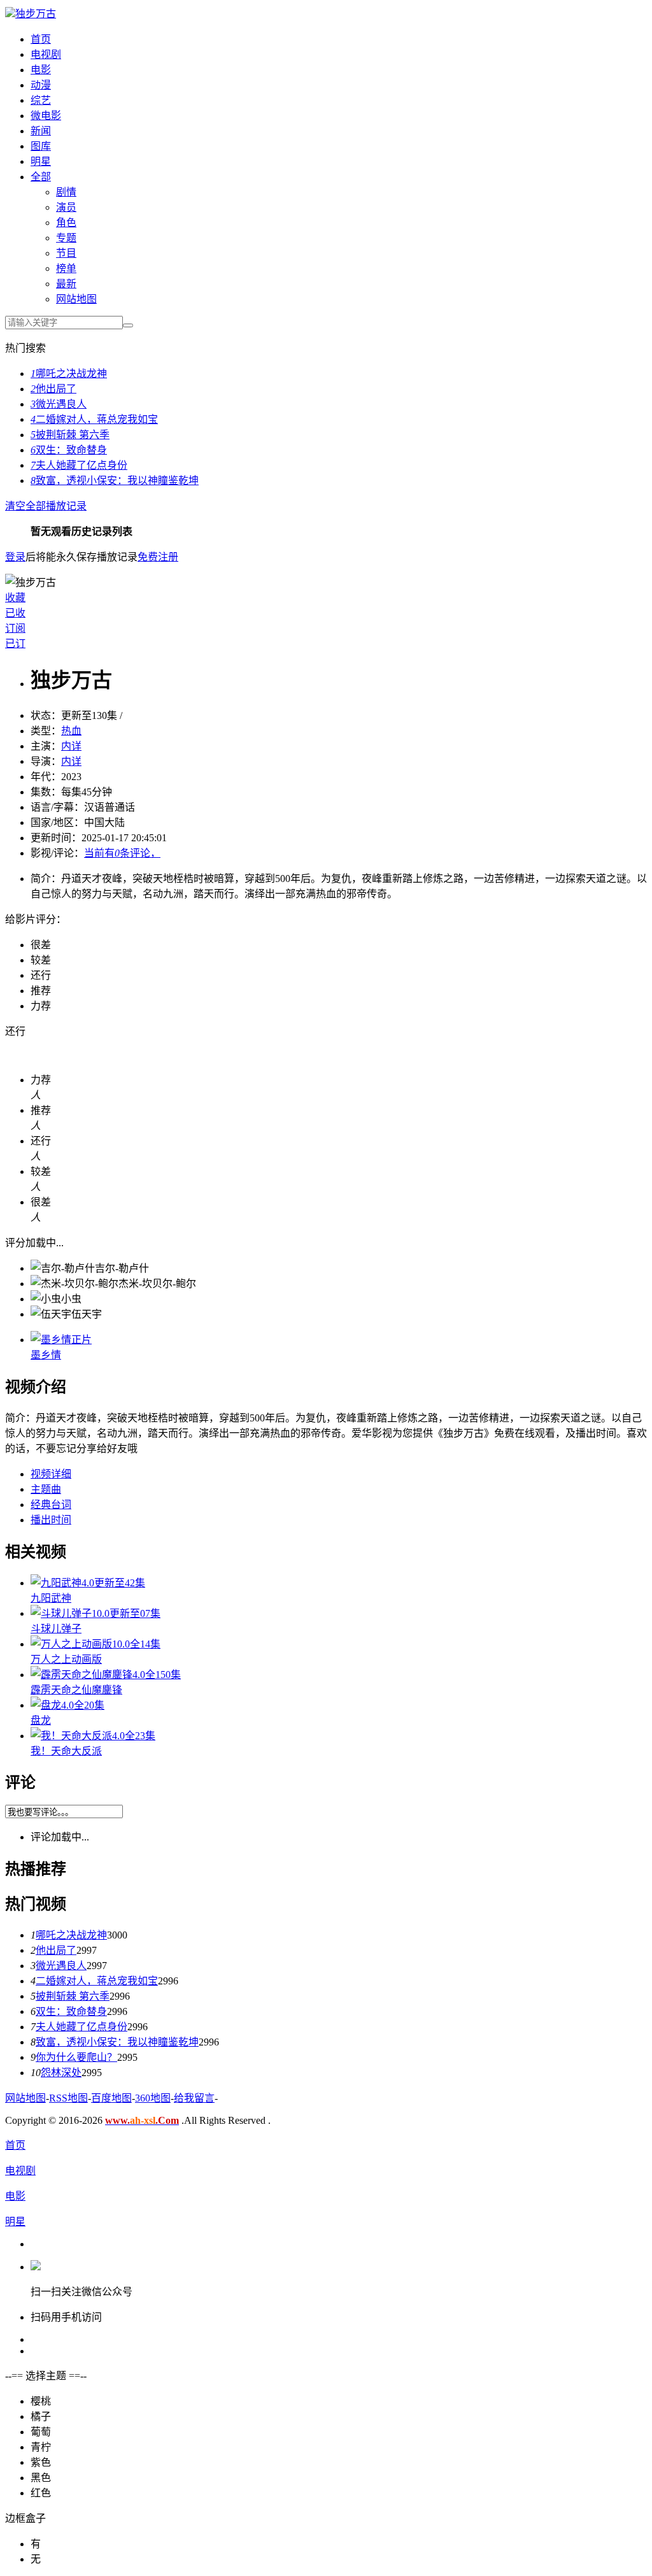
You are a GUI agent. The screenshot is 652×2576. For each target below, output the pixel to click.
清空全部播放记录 (46, 506)
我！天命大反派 (66, 1751)
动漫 (41, 85)
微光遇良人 (59, 404)
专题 (66, 238)
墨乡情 (46, 1355)
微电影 (46, 116)
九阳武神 (51, 1598)
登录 (15, 557)
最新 (66, 284)
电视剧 (46, 54)
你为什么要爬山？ (76, 2057)
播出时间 (51, 1520)
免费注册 (158, 557)
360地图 (153, 2098)
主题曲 (46, 1489)
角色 (66, 223)
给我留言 (194, 2098)
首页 (41, 39)
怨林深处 (61, 2073)
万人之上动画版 (66, 1659)
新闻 (41, 131)
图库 (41, 146)
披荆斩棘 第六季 (70, 435)
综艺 (41, 100)
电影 (41, 70)
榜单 (66, 268)
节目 (66, 253)
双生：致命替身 (69, 450)
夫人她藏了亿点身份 (79, 465)
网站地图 (76, 299)
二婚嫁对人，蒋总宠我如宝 (94, 419)
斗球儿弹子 (56, 1629)
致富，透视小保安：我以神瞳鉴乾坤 (115, 480)
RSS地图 (68, 2098)
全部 (41, 177)
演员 (66, 207)
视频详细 (51, 1474)
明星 (41, 161)
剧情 (66, 192)
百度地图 (111, 2098)
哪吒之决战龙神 (69, 374)
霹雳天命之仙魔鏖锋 (76, 1690)
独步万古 (36, 14)
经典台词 (51, 1505)
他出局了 (53, 389)
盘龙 (41, 1720)
